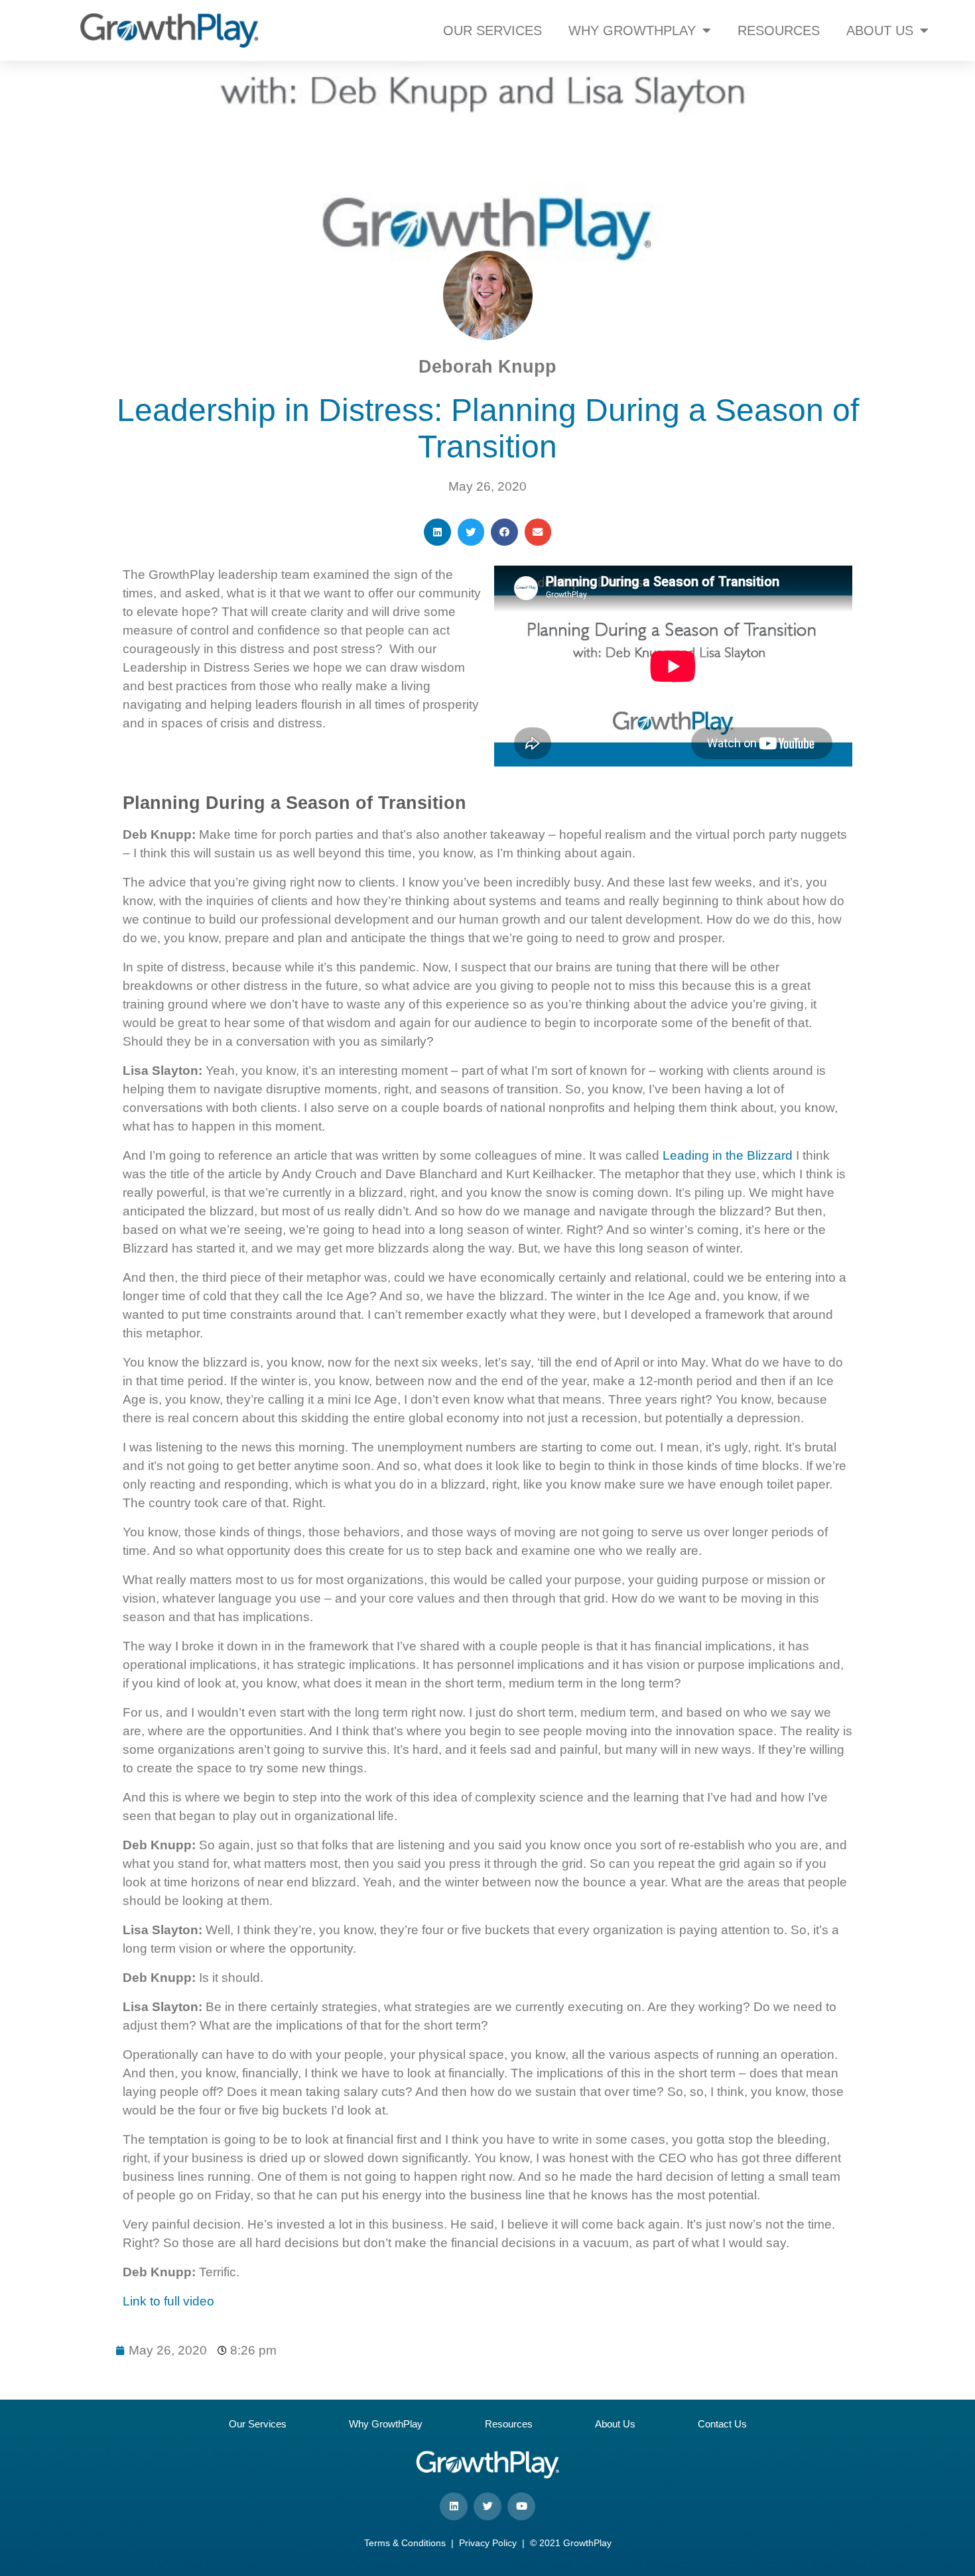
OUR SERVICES (492, 31)
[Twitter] (487, 2506)
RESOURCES (779, 31)
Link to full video (168, 2301)
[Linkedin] (454, 2506)
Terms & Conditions (405, 2543)
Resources (509, 2424)
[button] (437, 532)
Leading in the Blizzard (728, 1155)
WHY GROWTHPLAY (632, 31)
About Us (615, 2424)
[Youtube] (521, 2506)
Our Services (258, 2424)
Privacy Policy (488, 2543)
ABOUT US (880, 31)
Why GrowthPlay (386, 2424)
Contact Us (722, 2424)
